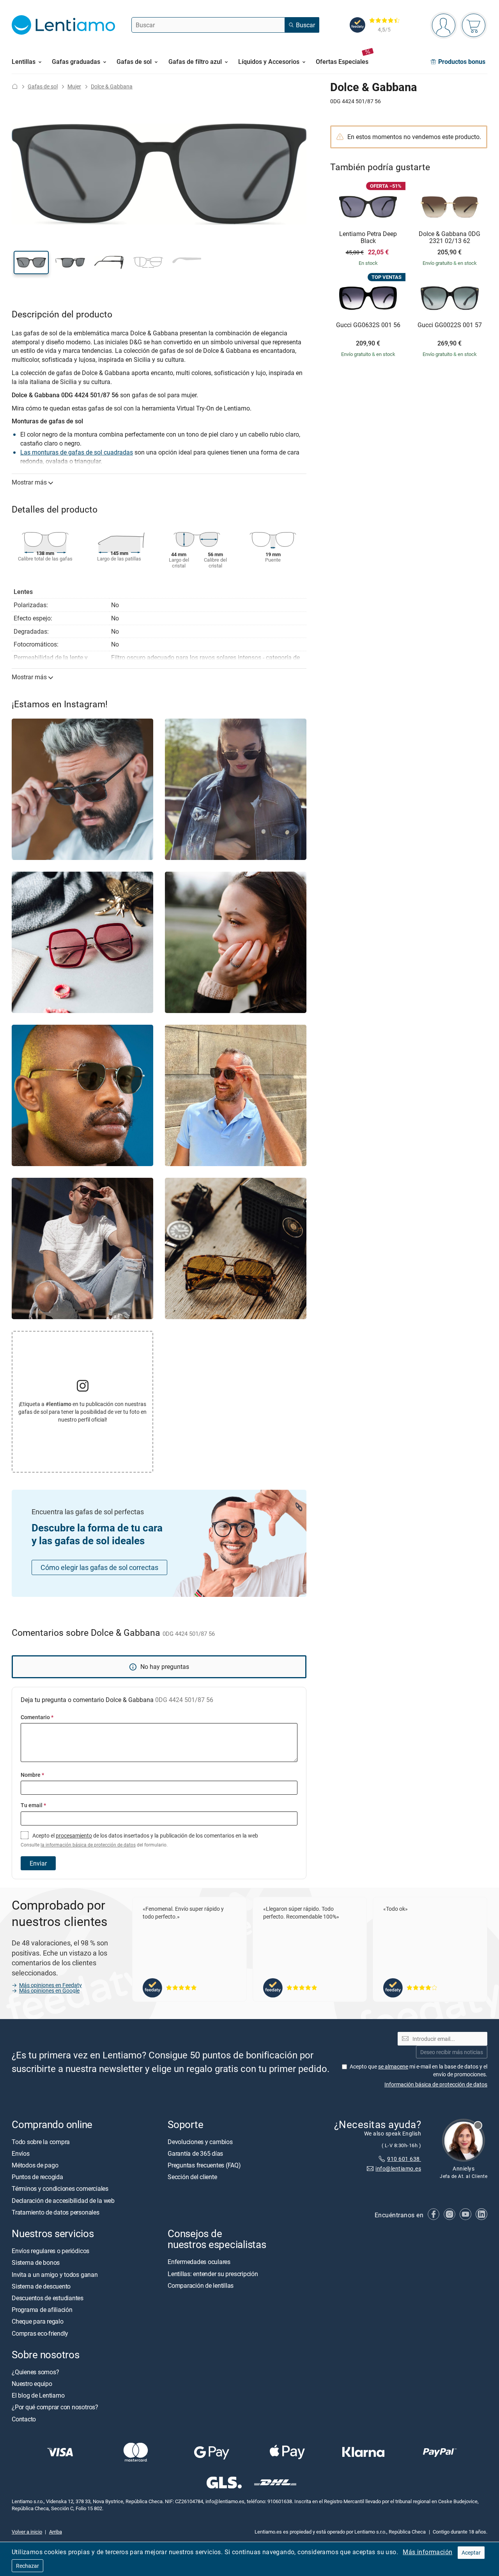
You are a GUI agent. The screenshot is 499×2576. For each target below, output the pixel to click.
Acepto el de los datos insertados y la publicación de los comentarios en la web (139, 1840)
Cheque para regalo (38, 2322)
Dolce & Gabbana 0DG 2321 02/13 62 (449, 237)
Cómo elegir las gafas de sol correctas (99, 1567)
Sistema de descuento (41, 2286)
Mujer (74, 86)
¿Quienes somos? (35, 2372)
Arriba (56, 2532)
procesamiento (74, 1835)
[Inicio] (15, 86)
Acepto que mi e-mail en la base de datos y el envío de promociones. (418, 2070)
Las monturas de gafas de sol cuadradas (77, 452)
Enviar (38, 1863)
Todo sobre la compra (41, 2142)
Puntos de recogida (37, 2177)
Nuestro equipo (32, 2384)
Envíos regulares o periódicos (51, 2251)
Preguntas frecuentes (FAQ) (204, 2165)
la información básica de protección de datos (88, 1845)
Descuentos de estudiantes (48, 2298)
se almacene (393, 2066)
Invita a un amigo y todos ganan (55, 2275)
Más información (427, 2552)
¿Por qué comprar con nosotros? (55, 2407)
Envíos (21, 2153)
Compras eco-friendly (40, 2333)
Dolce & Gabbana (112, 86)
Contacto (24, 2419)
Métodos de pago (35, 2165)
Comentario (37, 1717)
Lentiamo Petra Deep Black (368, 237)
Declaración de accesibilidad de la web (63, 2201)
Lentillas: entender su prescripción (213, 2274)
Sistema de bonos (36, 2263)
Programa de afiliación (42, 2310)
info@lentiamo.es (398, 2168)
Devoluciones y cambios (200, 2142)
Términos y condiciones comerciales (60, 2189)
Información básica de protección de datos (436, 2084)
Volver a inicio (27, 2532)
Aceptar (471, 2552)
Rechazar (27, 2566)
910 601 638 (404, 2159)
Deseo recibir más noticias (452, 2052)
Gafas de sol (43, 86)
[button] (31, 263)
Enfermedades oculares (199, 2262)
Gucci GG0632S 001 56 (368, 325)
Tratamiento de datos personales (56, 2212)
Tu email (33, 1805)
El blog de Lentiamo (38, 2395)
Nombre (32, 1775)
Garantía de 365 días (195, 2153)
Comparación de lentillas (201, 2285)
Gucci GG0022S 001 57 (450, 325)
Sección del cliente (192, 2177)
